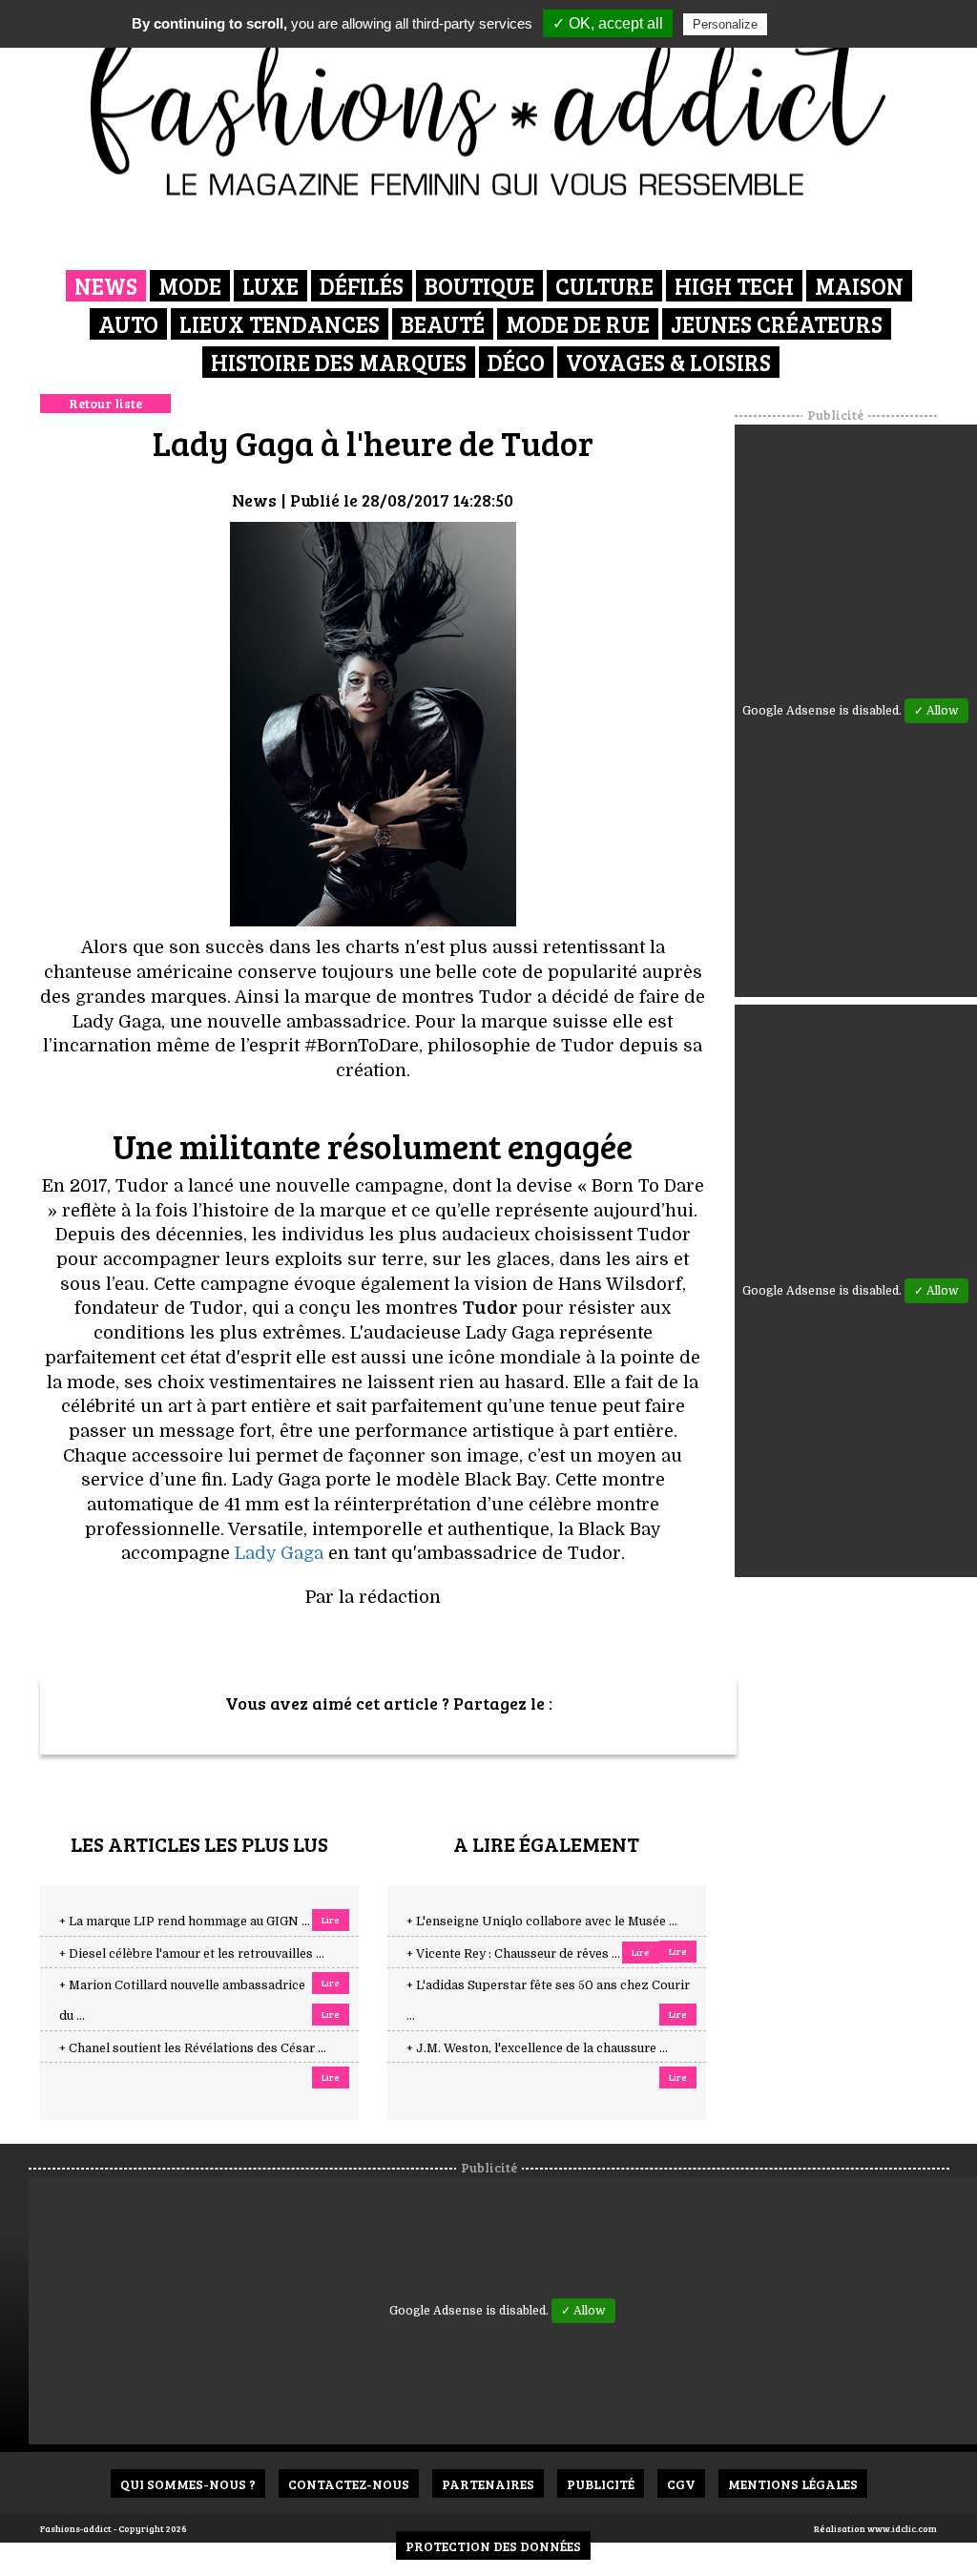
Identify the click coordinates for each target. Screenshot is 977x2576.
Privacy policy (818, 24)
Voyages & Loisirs (668, 362)
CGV (681, 2484)
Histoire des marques (339, 362)
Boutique (479, 286)
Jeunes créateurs (777, 324)
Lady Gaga (279, 1553)
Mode (190, 286)
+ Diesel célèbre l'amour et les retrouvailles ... (192, 1954)
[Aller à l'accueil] (489, 105)
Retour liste (105, 403)
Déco (516, 362)
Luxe (270, 286)
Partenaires (488, 2484)
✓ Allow (936, 711)
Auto (128, 324)
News (106, 286)
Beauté (443, 324)
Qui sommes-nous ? (188, 2484)
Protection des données (493, 2546)
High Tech (734, 286)
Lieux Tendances (280, 324)
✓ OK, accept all (608, 23)
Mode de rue (578, 324)
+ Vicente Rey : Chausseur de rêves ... (513, 1954)
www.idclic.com (902, 2528)
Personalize (725, 24)
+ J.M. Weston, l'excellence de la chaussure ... (537, 2048)
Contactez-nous (349, 2484)
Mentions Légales (793, 2484)
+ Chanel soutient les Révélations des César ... (193, 2048)
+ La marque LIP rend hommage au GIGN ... (185, 1922)
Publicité (601, 2484)
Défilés (362, 286)
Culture (604, 286)
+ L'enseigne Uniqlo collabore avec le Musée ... (542, 1922)
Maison (859, 286)
